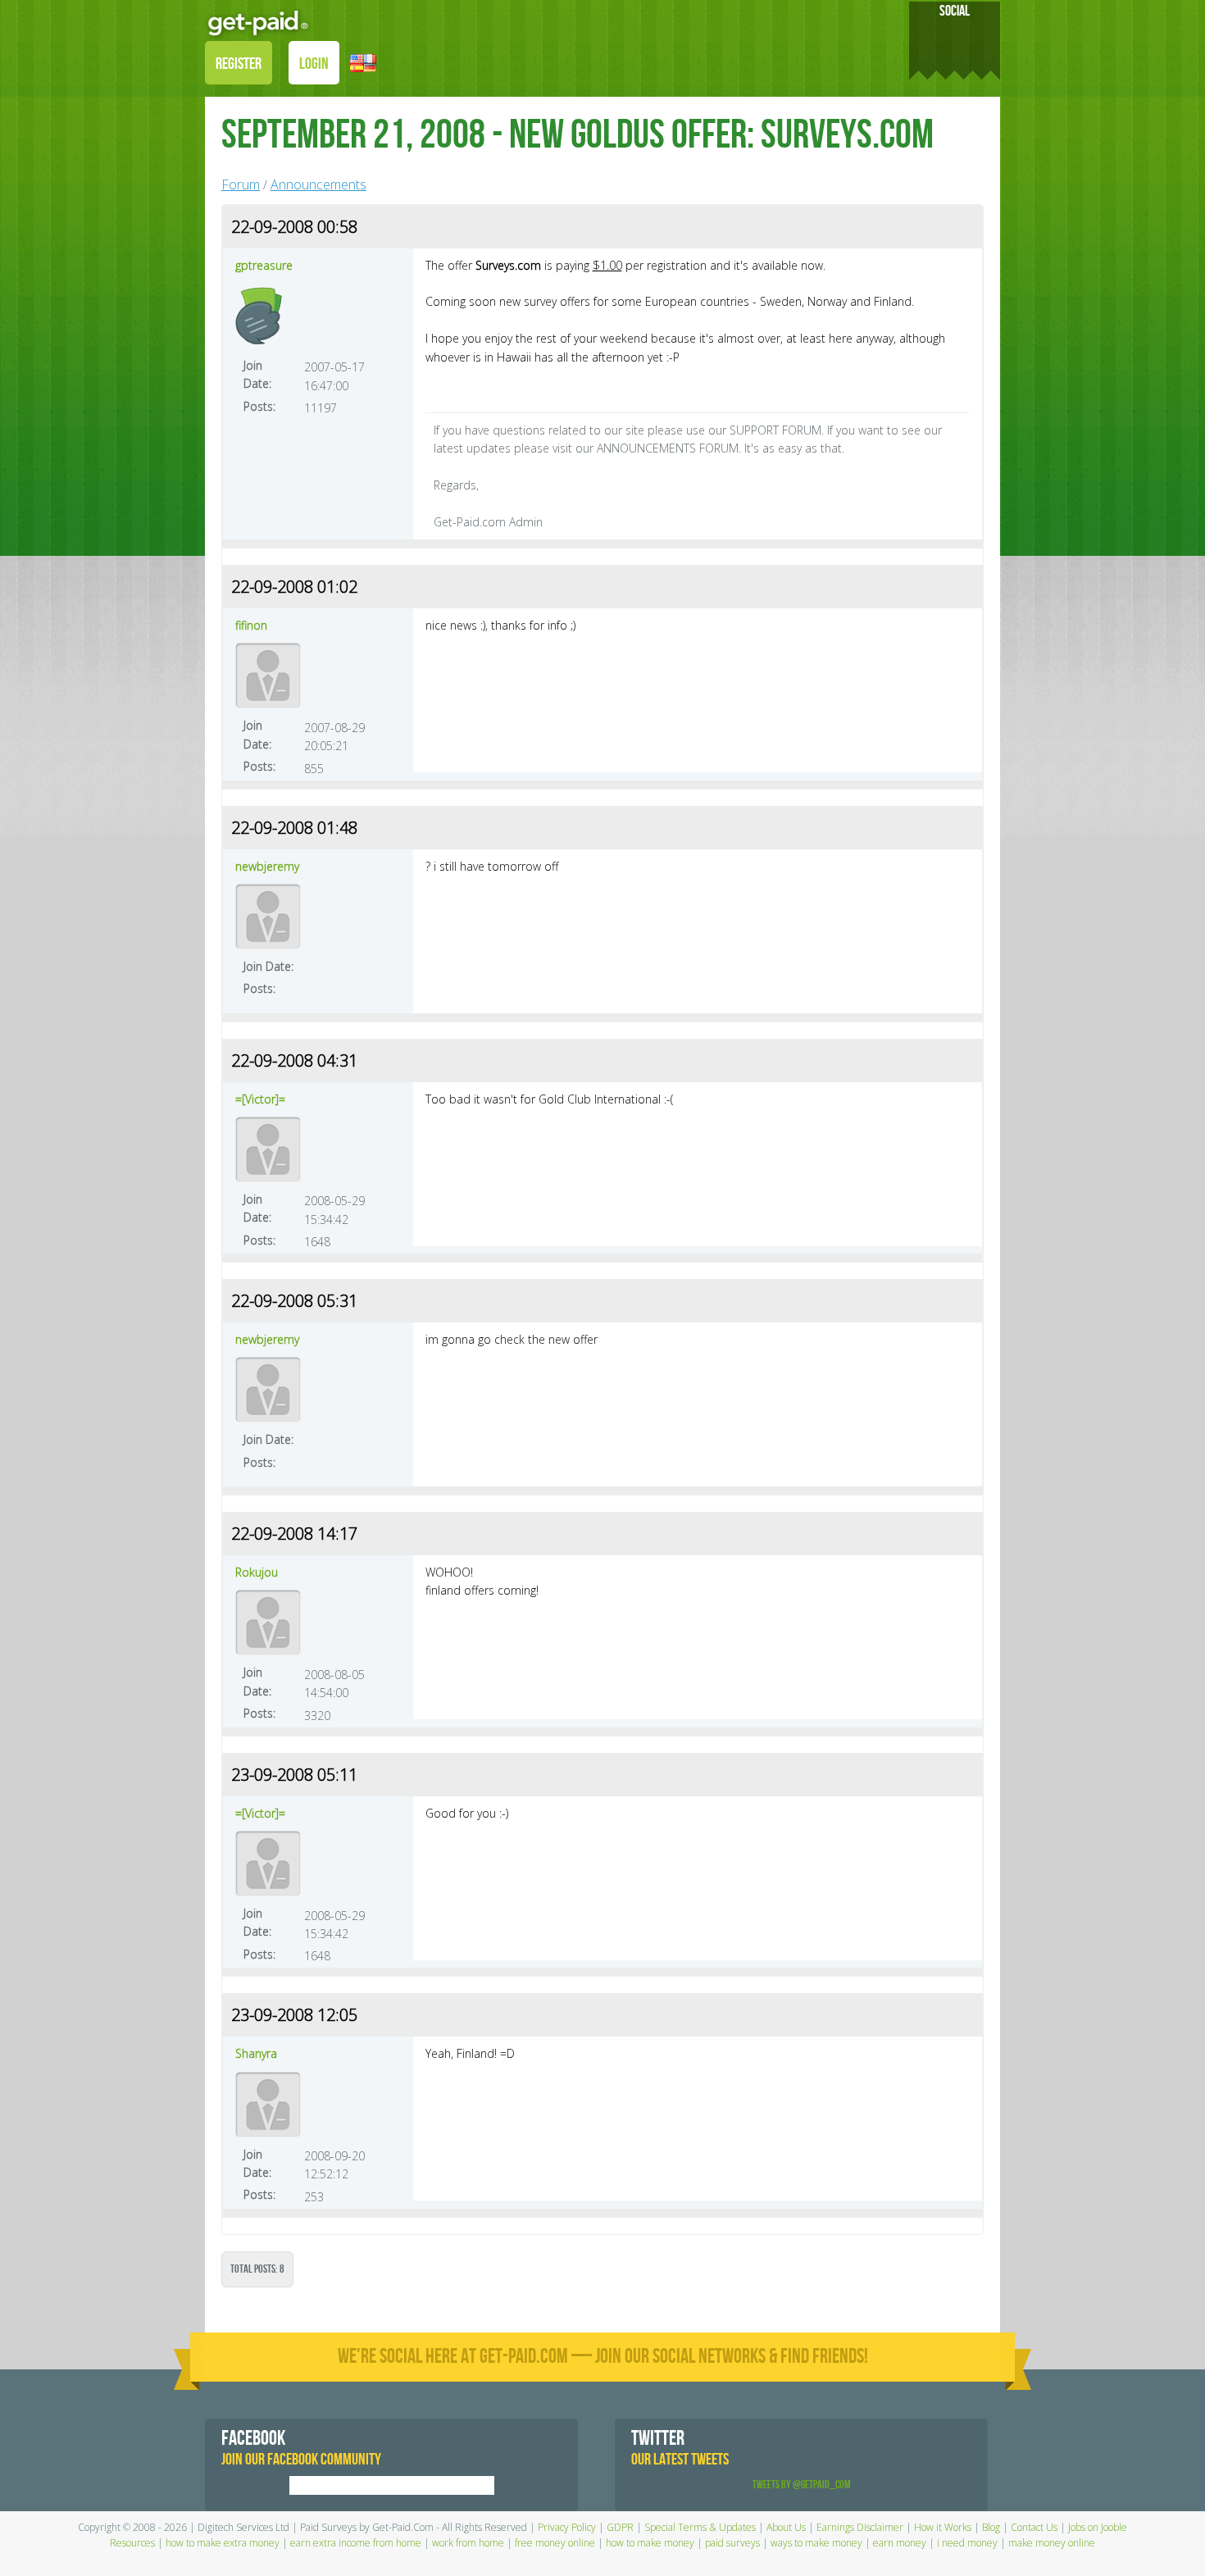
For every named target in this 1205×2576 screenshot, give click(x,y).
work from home (468, 2543)
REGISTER (239, 64)
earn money (900, 2543)
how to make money (650, 2543)
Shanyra (256, 2053)
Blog (991, 2527)
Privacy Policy (567, 2527)
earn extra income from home (356, 2543)
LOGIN (314, 64)
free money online (555, 2543)
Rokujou (257, 1572)
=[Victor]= (260, 1099)
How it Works (943, 2527)
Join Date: (257, 374)
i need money (967, 2543)
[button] (363, 62)
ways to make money (816, 2543)
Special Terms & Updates (700, 2527)
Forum (241, 184)
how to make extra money (223, 2543)
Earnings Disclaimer (860, 2527)
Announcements (318, 184)
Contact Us (1034, 2527)
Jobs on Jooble (1098, 2527)
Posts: (259, 406)
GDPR (620, 2527)
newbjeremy (267, 866)
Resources (132, 2543)
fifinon (251, 625)
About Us (786, 2527)
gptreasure (264, 265)
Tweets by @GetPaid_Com (802, 2485)
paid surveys (732, 2543)
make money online (1052, 2543)
